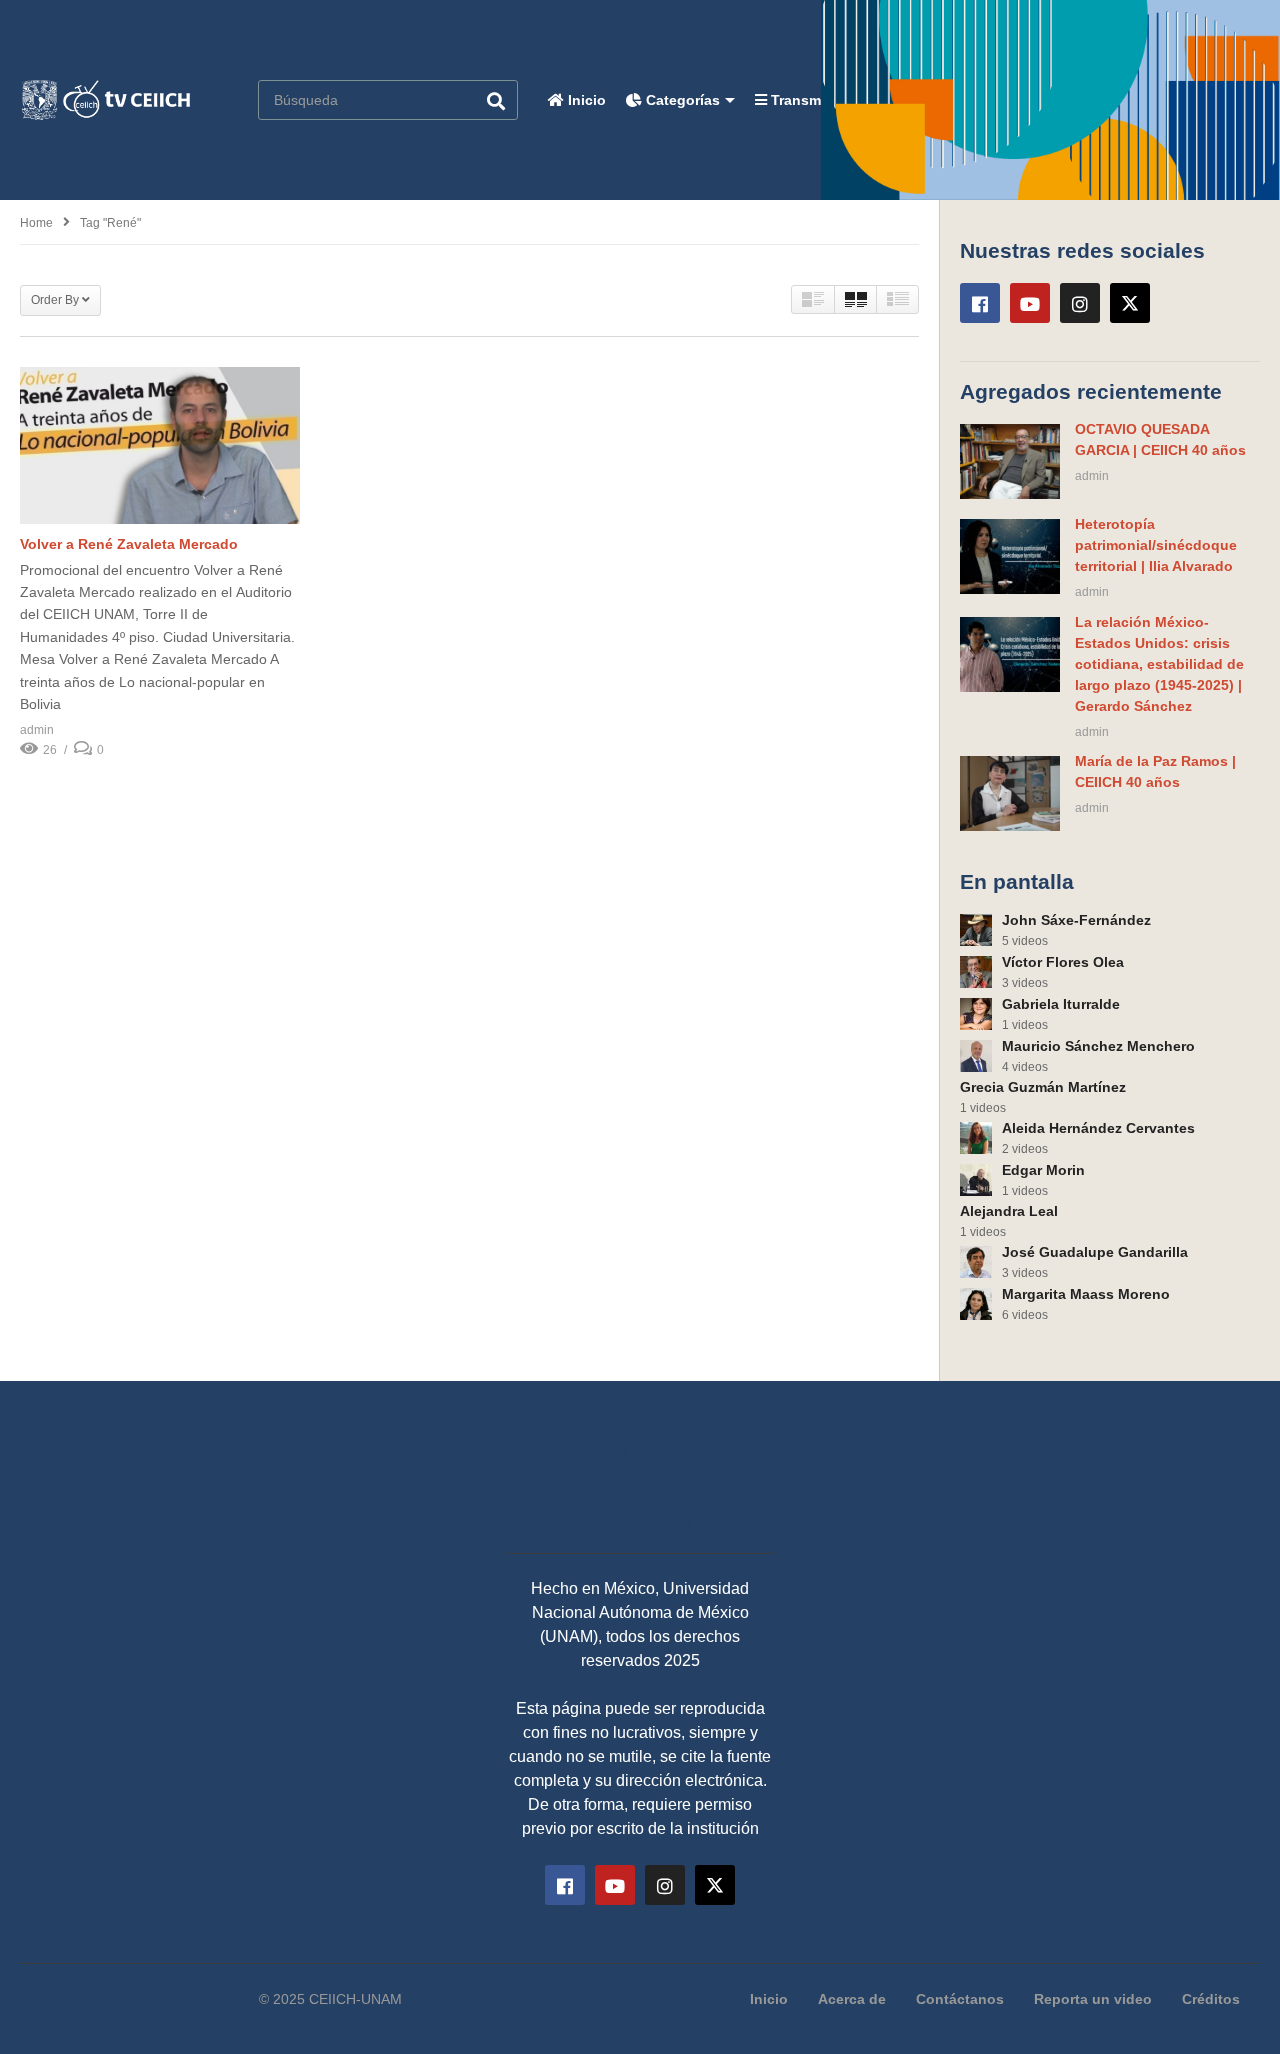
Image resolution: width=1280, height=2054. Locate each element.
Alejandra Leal (1009, 1211)
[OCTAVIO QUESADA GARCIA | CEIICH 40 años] (1010, 461)
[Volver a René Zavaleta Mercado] (160, 445)
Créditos (1211, 1999)
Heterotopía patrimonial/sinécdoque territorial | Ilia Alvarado (1156, 545)
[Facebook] (980, 303)
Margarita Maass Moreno (1086, 1294)
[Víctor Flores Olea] (976, 972)
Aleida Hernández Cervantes (1098, 1128)
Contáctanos (960, 1999)
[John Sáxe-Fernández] (976, 930)
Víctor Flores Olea (1063, 962)
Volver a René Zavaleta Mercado (129, 544)
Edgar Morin (1043, 1170)
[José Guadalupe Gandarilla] (976, 1262)
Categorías (681, 100)
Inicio (585, 100)
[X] (1130, 303)
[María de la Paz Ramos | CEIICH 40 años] (1010, 793)
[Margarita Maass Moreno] (976, 1304)
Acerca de (852, 1999)
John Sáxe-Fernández (1076, 920)
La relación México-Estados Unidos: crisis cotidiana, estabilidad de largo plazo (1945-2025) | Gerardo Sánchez (1159, 664)
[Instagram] (1080, 303)
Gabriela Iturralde (1061, 1004)
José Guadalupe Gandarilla (1095, 1252)
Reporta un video (1093, 1999)
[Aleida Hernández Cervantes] (976, 1138)
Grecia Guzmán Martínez (1043, 1087)
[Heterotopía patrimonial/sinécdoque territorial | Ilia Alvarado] (1010, 556)
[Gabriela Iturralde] (976, 1014)
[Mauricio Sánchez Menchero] (976, 1056)
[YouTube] (1030, 303)
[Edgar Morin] (976, 1180)
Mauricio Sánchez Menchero (1098, 1046)
